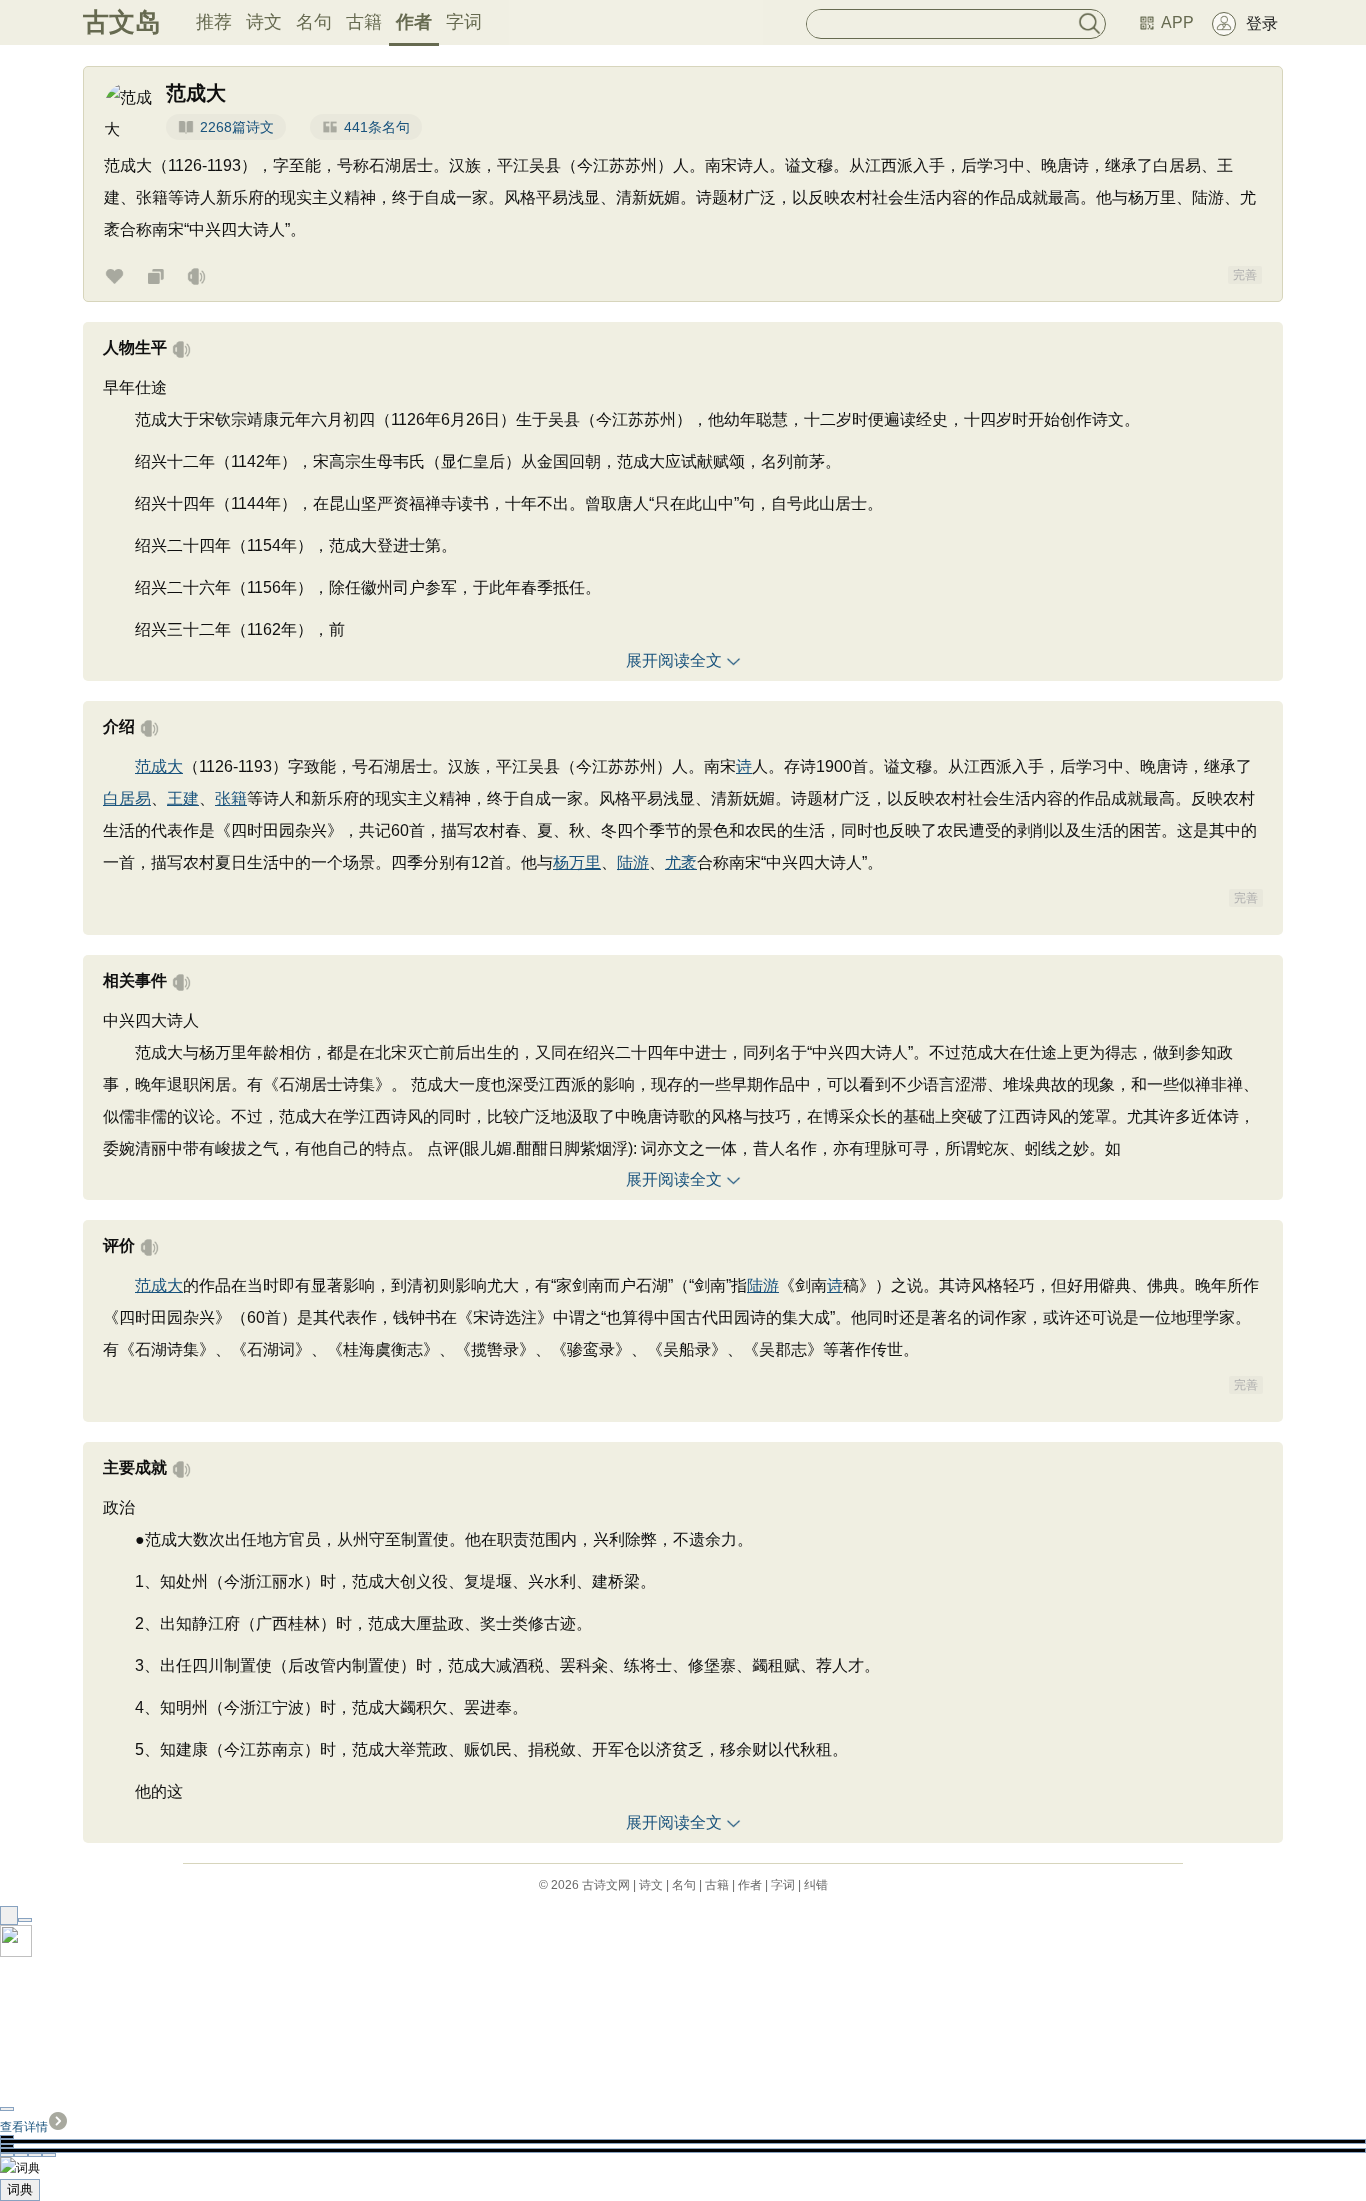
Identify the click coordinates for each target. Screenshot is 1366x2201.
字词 (464, 22)
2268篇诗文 (237, 127)
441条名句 (377, 127)
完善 (1245, 275)
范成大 (159, 766)
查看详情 (24, 2127)
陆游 (633, 862)
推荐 (214, 22)
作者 (414, 22)
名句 (314, 22)
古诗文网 (606, 1885)
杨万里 (577, 862)
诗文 (264, 22)
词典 (20, 2189)
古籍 (364, 22)
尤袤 (681, 862)
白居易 (127, 798)
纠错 (816, 1885)
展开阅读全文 (674, 660)
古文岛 (122, 22)
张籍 (231, 798)
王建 (183, 798)
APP (1177, 22)
